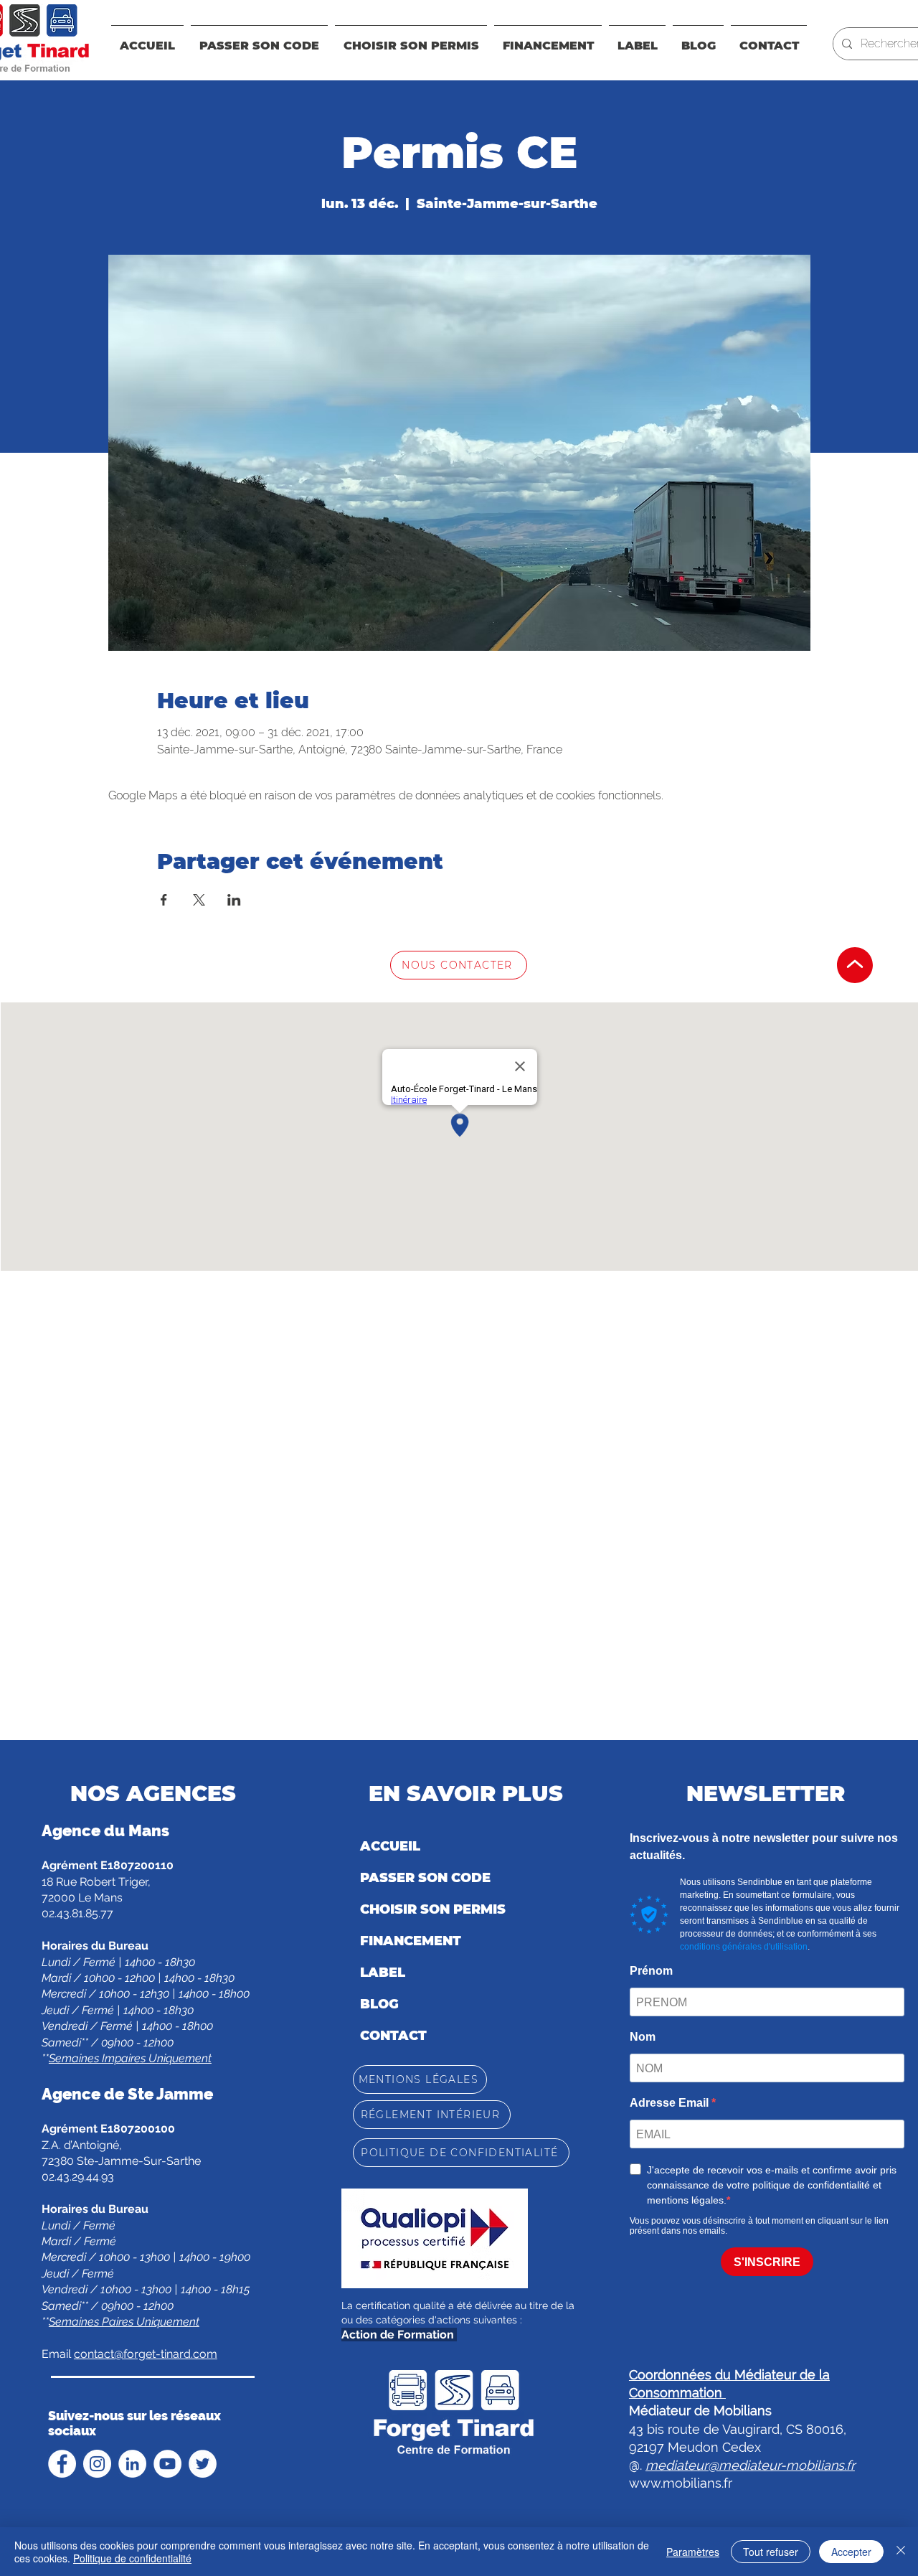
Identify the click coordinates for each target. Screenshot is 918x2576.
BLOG (379, 2004)
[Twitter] (203, 2464)
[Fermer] (901, 2552)
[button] (548, 39)
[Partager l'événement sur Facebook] (164, 900)
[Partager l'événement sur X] (199, 900)
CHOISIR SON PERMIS (433, 1909)
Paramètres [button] (693, 2552)
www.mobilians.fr (681, 2483)
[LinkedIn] (132, 2464)
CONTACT (393, 2036)
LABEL (383, 1973)
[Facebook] (62, 2464)
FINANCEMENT (411, 1941)
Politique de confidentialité (132, 2558)
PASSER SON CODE (425, 1878)
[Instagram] (97, 2464)
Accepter (851, 2552)
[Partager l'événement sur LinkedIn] (234, 900)
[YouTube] (167, 2464)
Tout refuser (771, 2552)
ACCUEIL (390, 1846)
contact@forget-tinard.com (146, 2354)
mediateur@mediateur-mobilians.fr (750, 2465)
